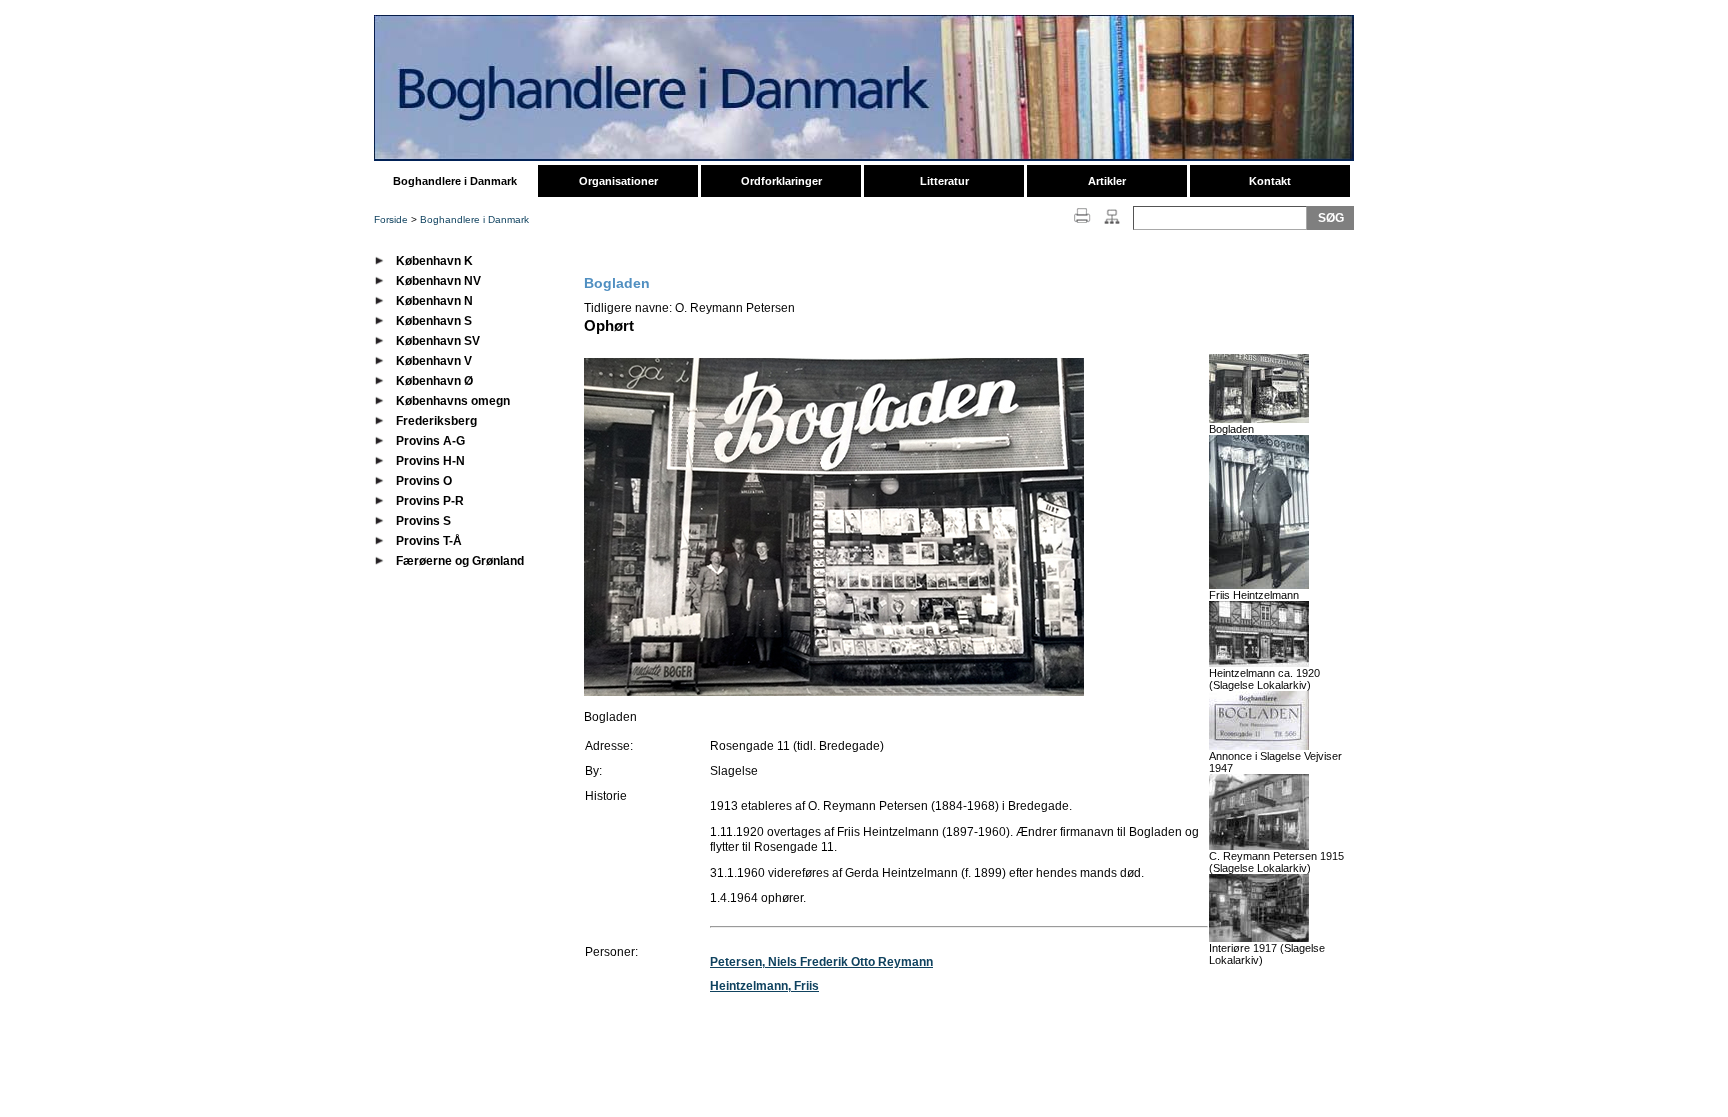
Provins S (423, 521)
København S (434, 321)
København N (434, 301)
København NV (438, 281)
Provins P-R (430, 501)
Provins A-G (430, 441)
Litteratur (944, 181)
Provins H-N (430, 461)
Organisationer (618, 181)
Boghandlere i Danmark (455, 181)
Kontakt (1270, 181)
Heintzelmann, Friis (764, 986)
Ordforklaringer (781, 181)
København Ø (434, 381)
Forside (391, 219)
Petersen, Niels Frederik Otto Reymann (821, 962)
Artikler (1107, 181)
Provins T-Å (429, 541)
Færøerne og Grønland (460, 561)
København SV (438, 341)
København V (434, 361)
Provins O (424, 481)
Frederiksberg (436, 421)
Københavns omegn (453, 401)
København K (434, 261)
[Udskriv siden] (1082, 225)
